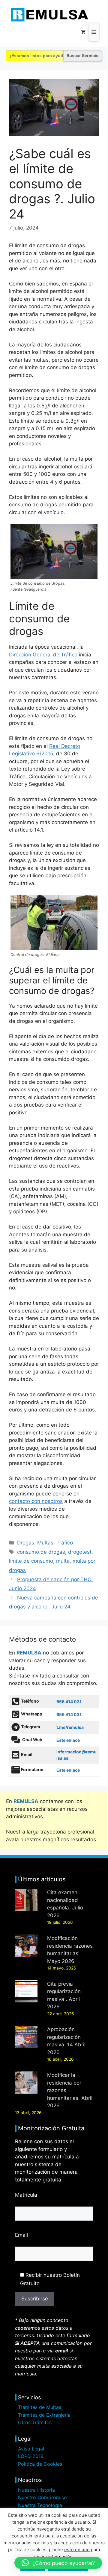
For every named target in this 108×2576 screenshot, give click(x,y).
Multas (45, 1543)
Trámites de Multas (40, 2407)
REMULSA (29, 1653)
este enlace (77, 2550)
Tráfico (65, 1543)
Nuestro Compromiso (42, 2497)
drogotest (80, 1552)
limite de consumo (31, 1561)
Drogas (26, 1543)
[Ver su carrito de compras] (83, 32)
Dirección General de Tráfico (43, 655)
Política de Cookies (40, 2464)
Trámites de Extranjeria (44, 2415)
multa (63, 1561)
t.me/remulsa (70, 1727)
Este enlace (68, 1740)
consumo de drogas (41, 1552)
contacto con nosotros (36, 1501)
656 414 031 (69, 1702)
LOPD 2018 (31, 2456)
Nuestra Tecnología (40, 2505)
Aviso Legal (31, 2449)
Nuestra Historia (36, 2490)
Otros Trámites (35, 2422)
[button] (58, 2563)
